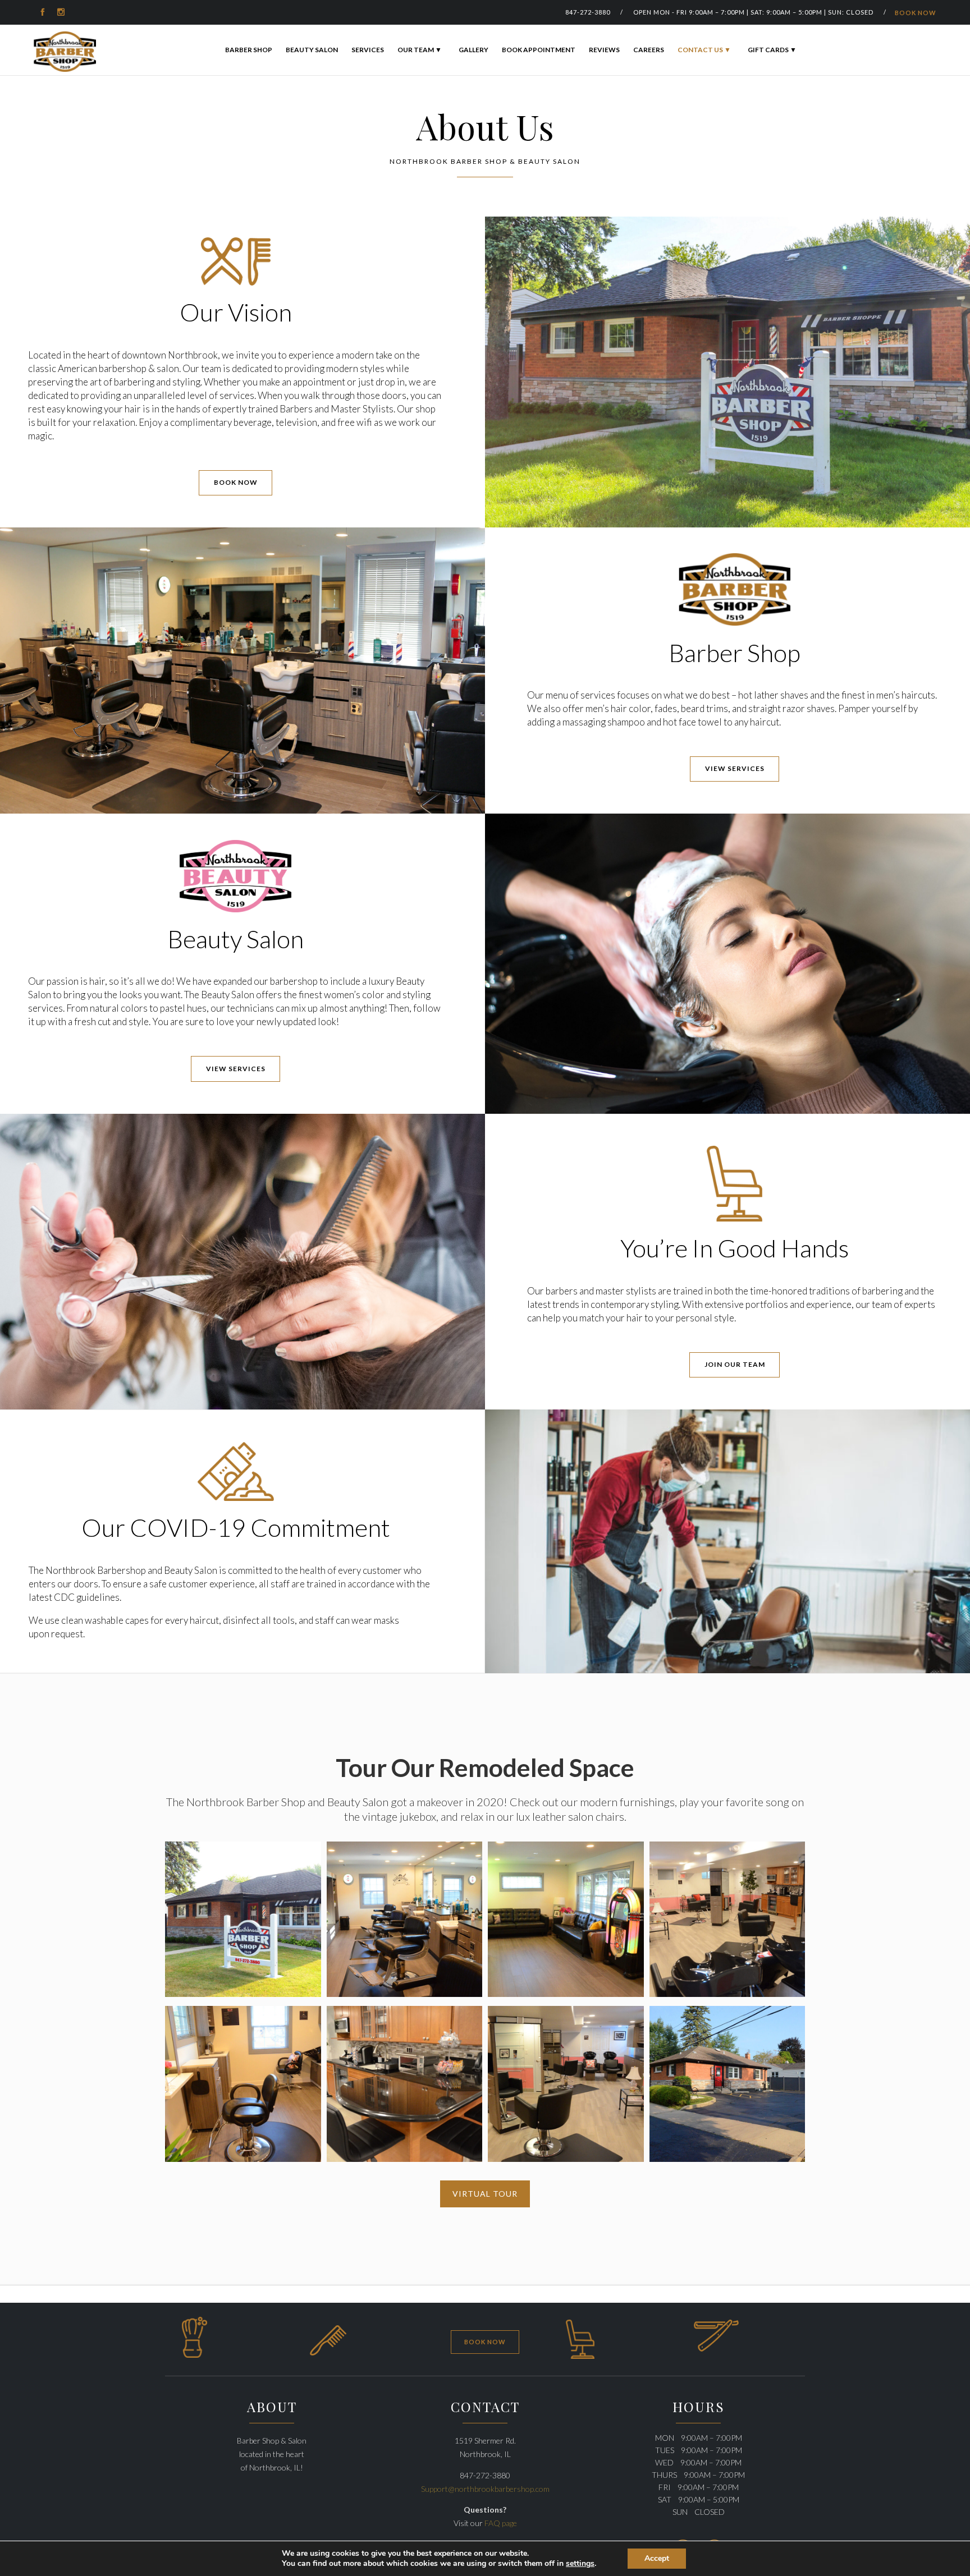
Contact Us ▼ (704, 50)
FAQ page (501, 2523)
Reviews (604, 50)
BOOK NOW (916, 13)
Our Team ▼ (420, 50)
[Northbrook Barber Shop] (65, 52)
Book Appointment (539, 50)
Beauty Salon (312, 50)
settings (580, 2564)
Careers (649, 50)
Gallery (473, 50)
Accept (657, 2558)
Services (368, 50)
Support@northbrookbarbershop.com (485, 2489)
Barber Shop (249, 50)
